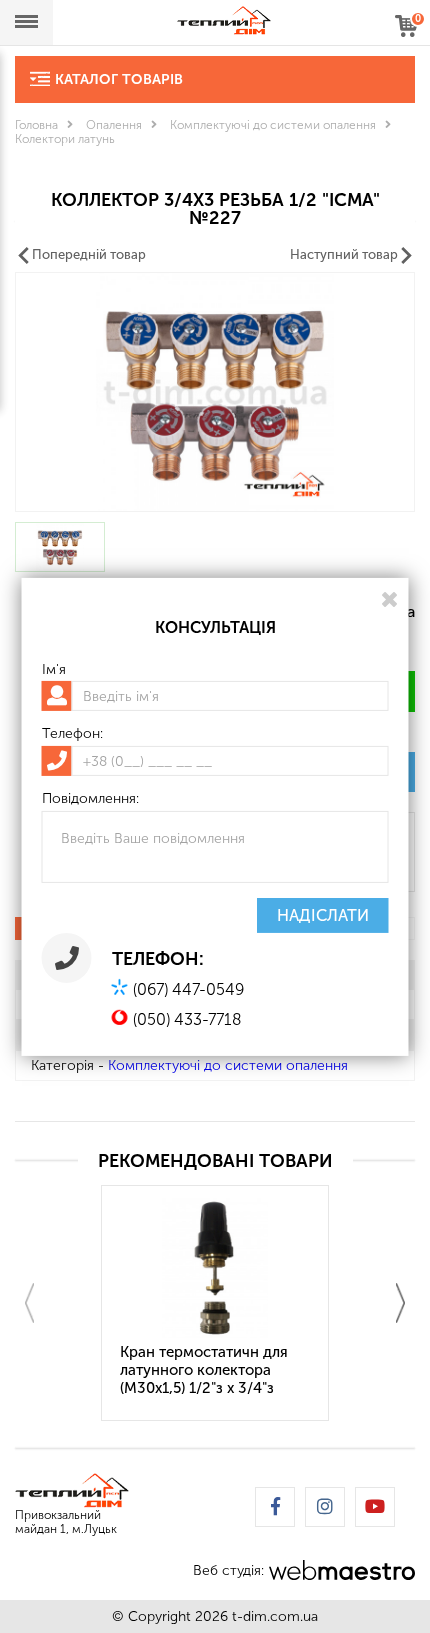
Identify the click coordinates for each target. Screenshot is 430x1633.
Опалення (114, 125)
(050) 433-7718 (187, 1019)
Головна (36, 125)
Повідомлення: (90, 799)
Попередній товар (89, 254)
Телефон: (72, 734)
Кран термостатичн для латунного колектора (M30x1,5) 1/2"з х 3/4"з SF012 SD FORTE (204, 1371)
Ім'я (54, 669)
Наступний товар (344, 254)
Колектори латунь (65, 139)
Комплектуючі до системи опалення (273, 125)
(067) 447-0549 (188, 989)
